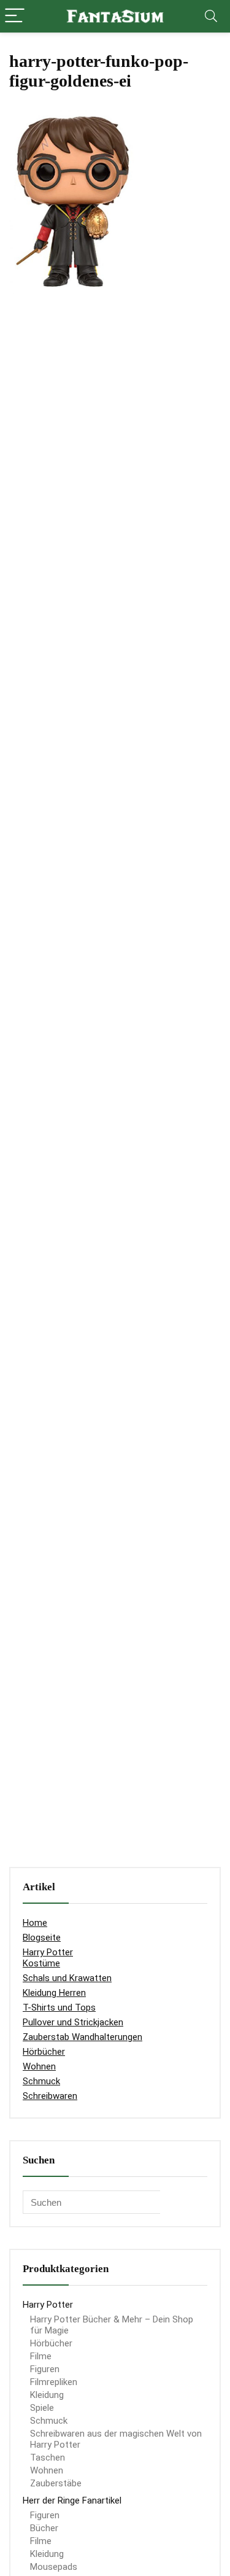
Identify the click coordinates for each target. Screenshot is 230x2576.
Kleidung (47, 2395)
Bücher (44, 2528)
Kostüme (41, 1963)
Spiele (42, 2408)
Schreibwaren (50, 2096)
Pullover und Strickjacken (73, 2022)
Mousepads (54, 2567)
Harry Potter (48, 1952)
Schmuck (41, 2081)
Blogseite (42, 1938)
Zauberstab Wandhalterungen (82, 2037)
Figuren (45, 2369)
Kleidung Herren (54, 1993)
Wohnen (39, 2066)
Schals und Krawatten (67, 1978)
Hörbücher (44, 2052)
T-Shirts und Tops (59, 2008)
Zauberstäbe (56, 2483)
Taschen (48, 2458)
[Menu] (15, 16)
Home (35, 1923)
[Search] (211, 16)
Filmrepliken (54, 2382)
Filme (41, 2356)
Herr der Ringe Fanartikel (72, 2500)
